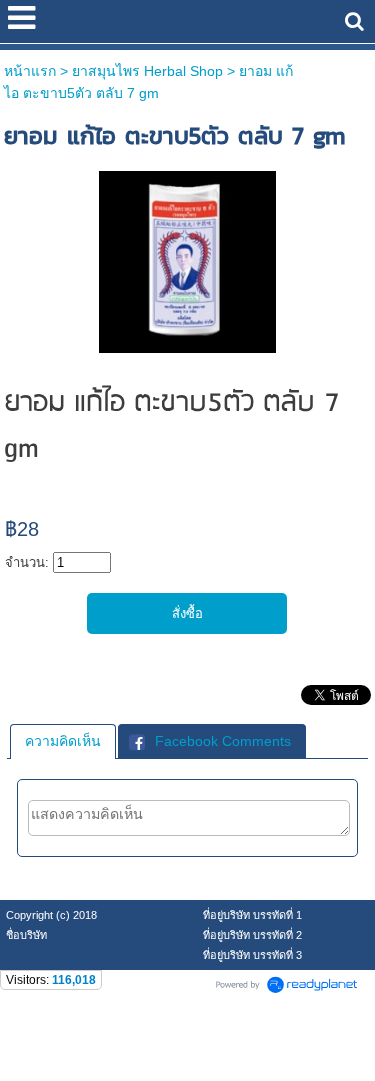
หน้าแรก (30, 71)
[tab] (63, 741)
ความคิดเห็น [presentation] (63, 741)
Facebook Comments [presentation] (223, 741)
